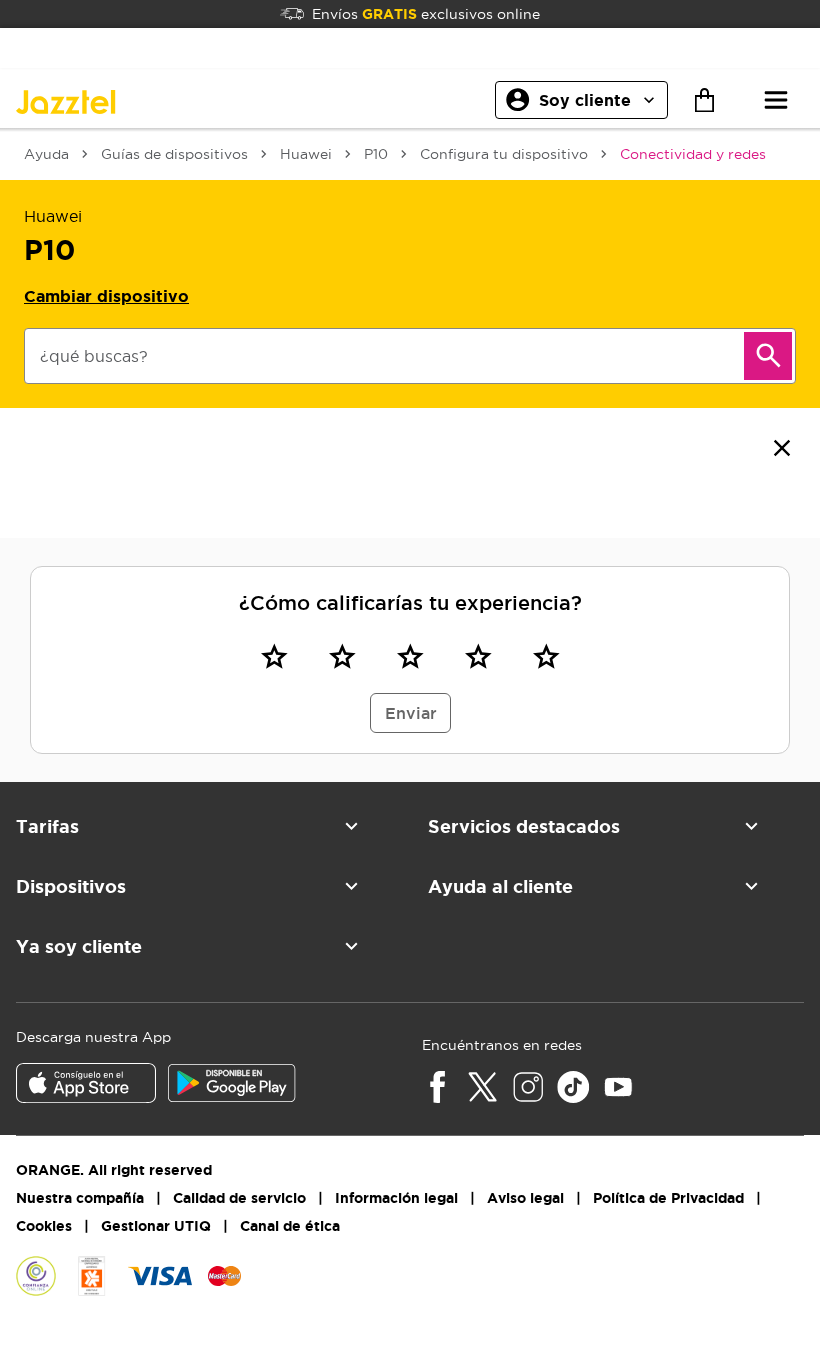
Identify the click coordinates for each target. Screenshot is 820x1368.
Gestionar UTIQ (156, 1226)
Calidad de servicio (239, 1198)
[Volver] (782, 448)
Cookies (44, 1226)
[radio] (274, 656)
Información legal (396, 1198)
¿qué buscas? (94, 356)
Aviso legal (525, 1198)
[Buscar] (768, 356)
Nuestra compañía (80, 1198)
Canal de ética (290, 1226)
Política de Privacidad (668, 1198)
